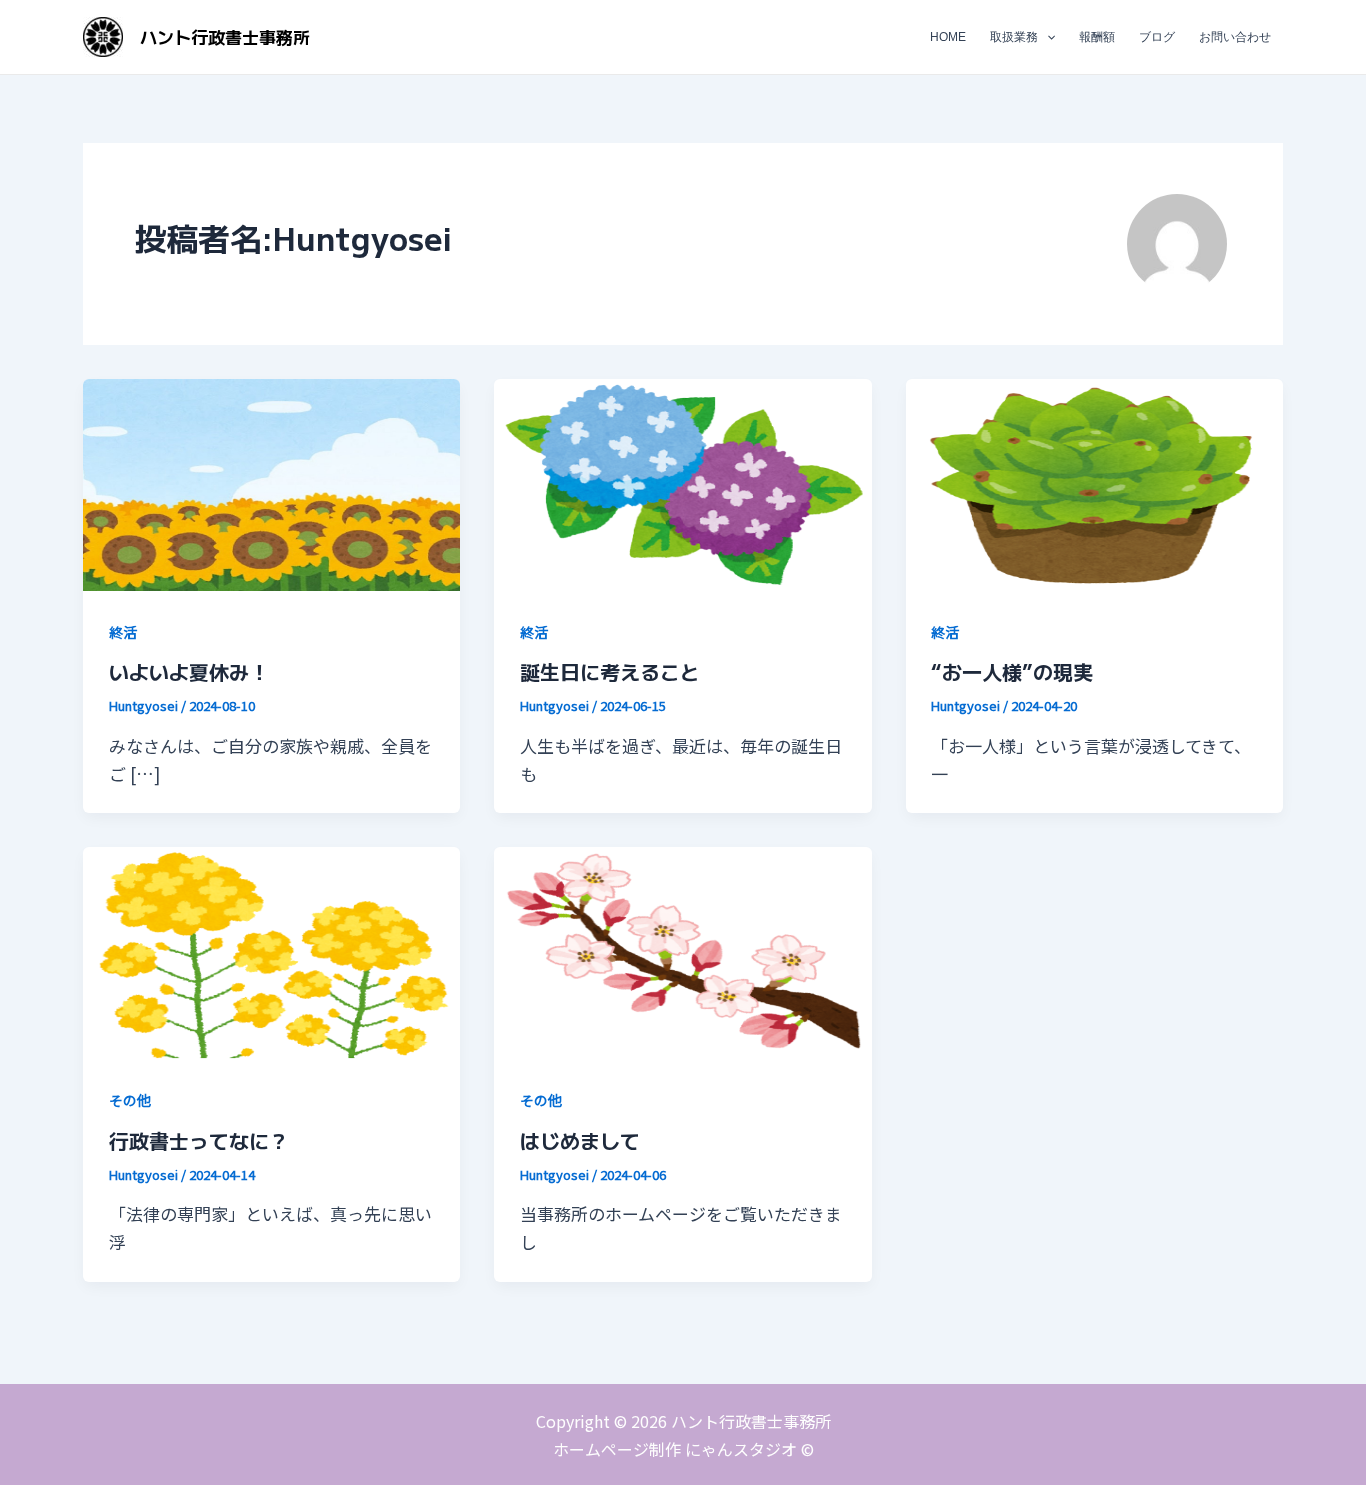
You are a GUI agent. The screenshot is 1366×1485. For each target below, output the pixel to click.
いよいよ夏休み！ (189, 671)
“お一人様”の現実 (1012, 671)
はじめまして (580, 1140)
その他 (130, 1100)
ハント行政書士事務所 (225, 36)
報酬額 (1097, 37)
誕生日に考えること (610, 671)
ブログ (1157, 37)
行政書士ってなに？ (199, 1140)
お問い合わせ (1235, 37)
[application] (1046, 37)
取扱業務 (1014, 37)
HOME (948, 37)
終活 (123, 632)
